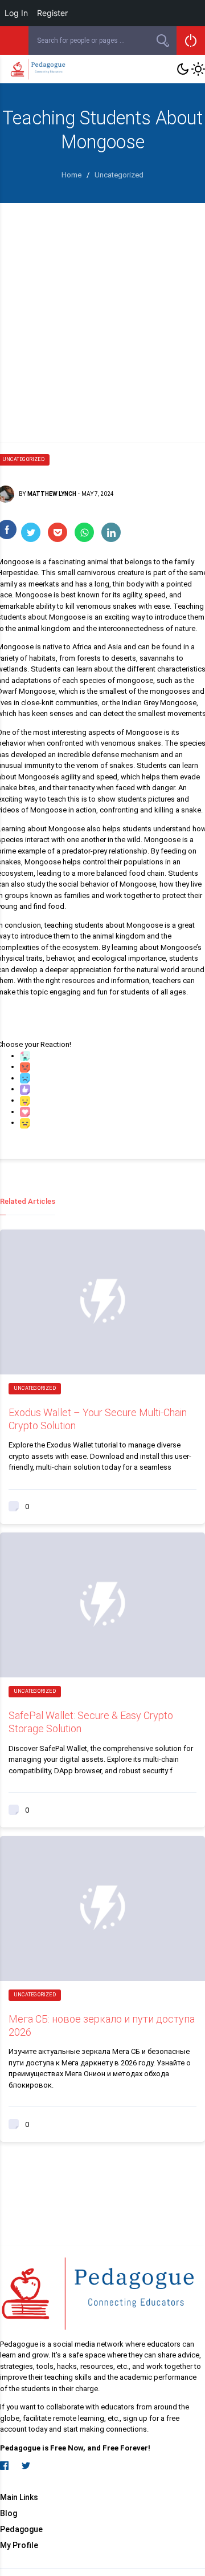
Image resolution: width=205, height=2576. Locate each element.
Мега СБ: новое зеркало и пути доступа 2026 (102, 2025)
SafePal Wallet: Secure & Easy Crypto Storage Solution (91, 1722)
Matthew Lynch (52, 494)
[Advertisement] (102, 312)
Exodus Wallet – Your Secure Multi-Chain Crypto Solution (98, 1419)
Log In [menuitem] (16, 13)
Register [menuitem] (52, 13)
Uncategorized (35, 1388)
